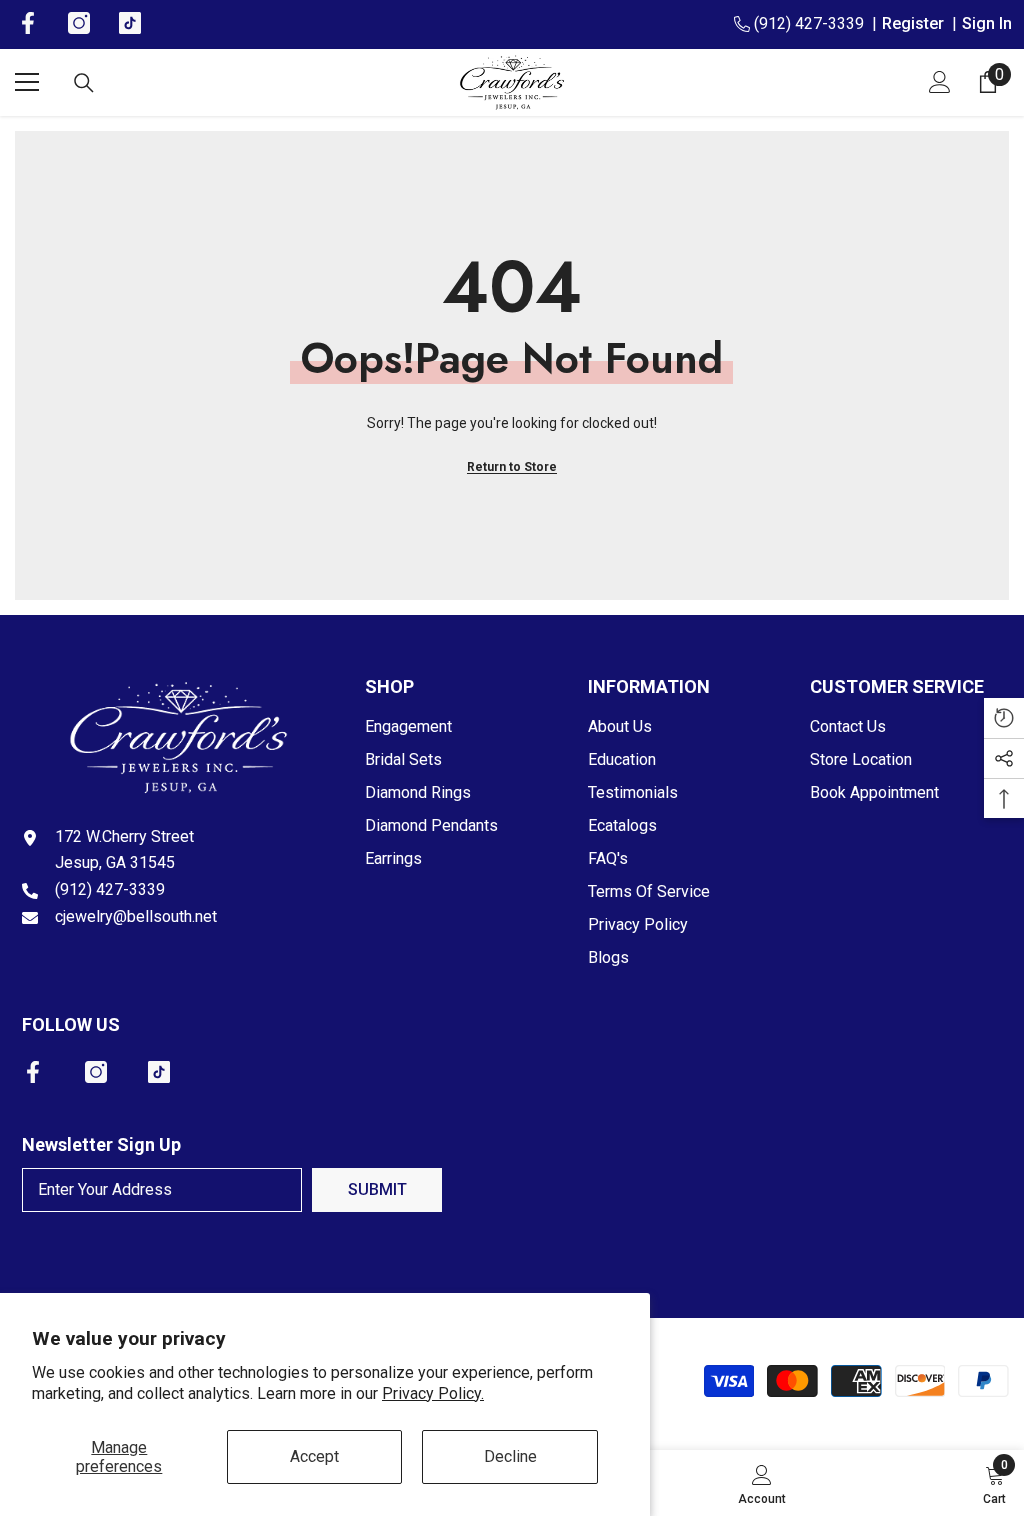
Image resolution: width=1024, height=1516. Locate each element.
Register (917, 23)
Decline (510, 1456)
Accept (314, 1456)
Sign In (987, 23)
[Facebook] (33, 1072)
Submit (377, 1189)
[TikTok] (159, 1072)
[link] (762, 1483)
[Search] (84, 83)
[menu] (27, 82)
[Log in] (940, 82)
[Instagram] (96, 1072)
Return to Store (512, 467)
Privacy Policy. (433, 1393)
